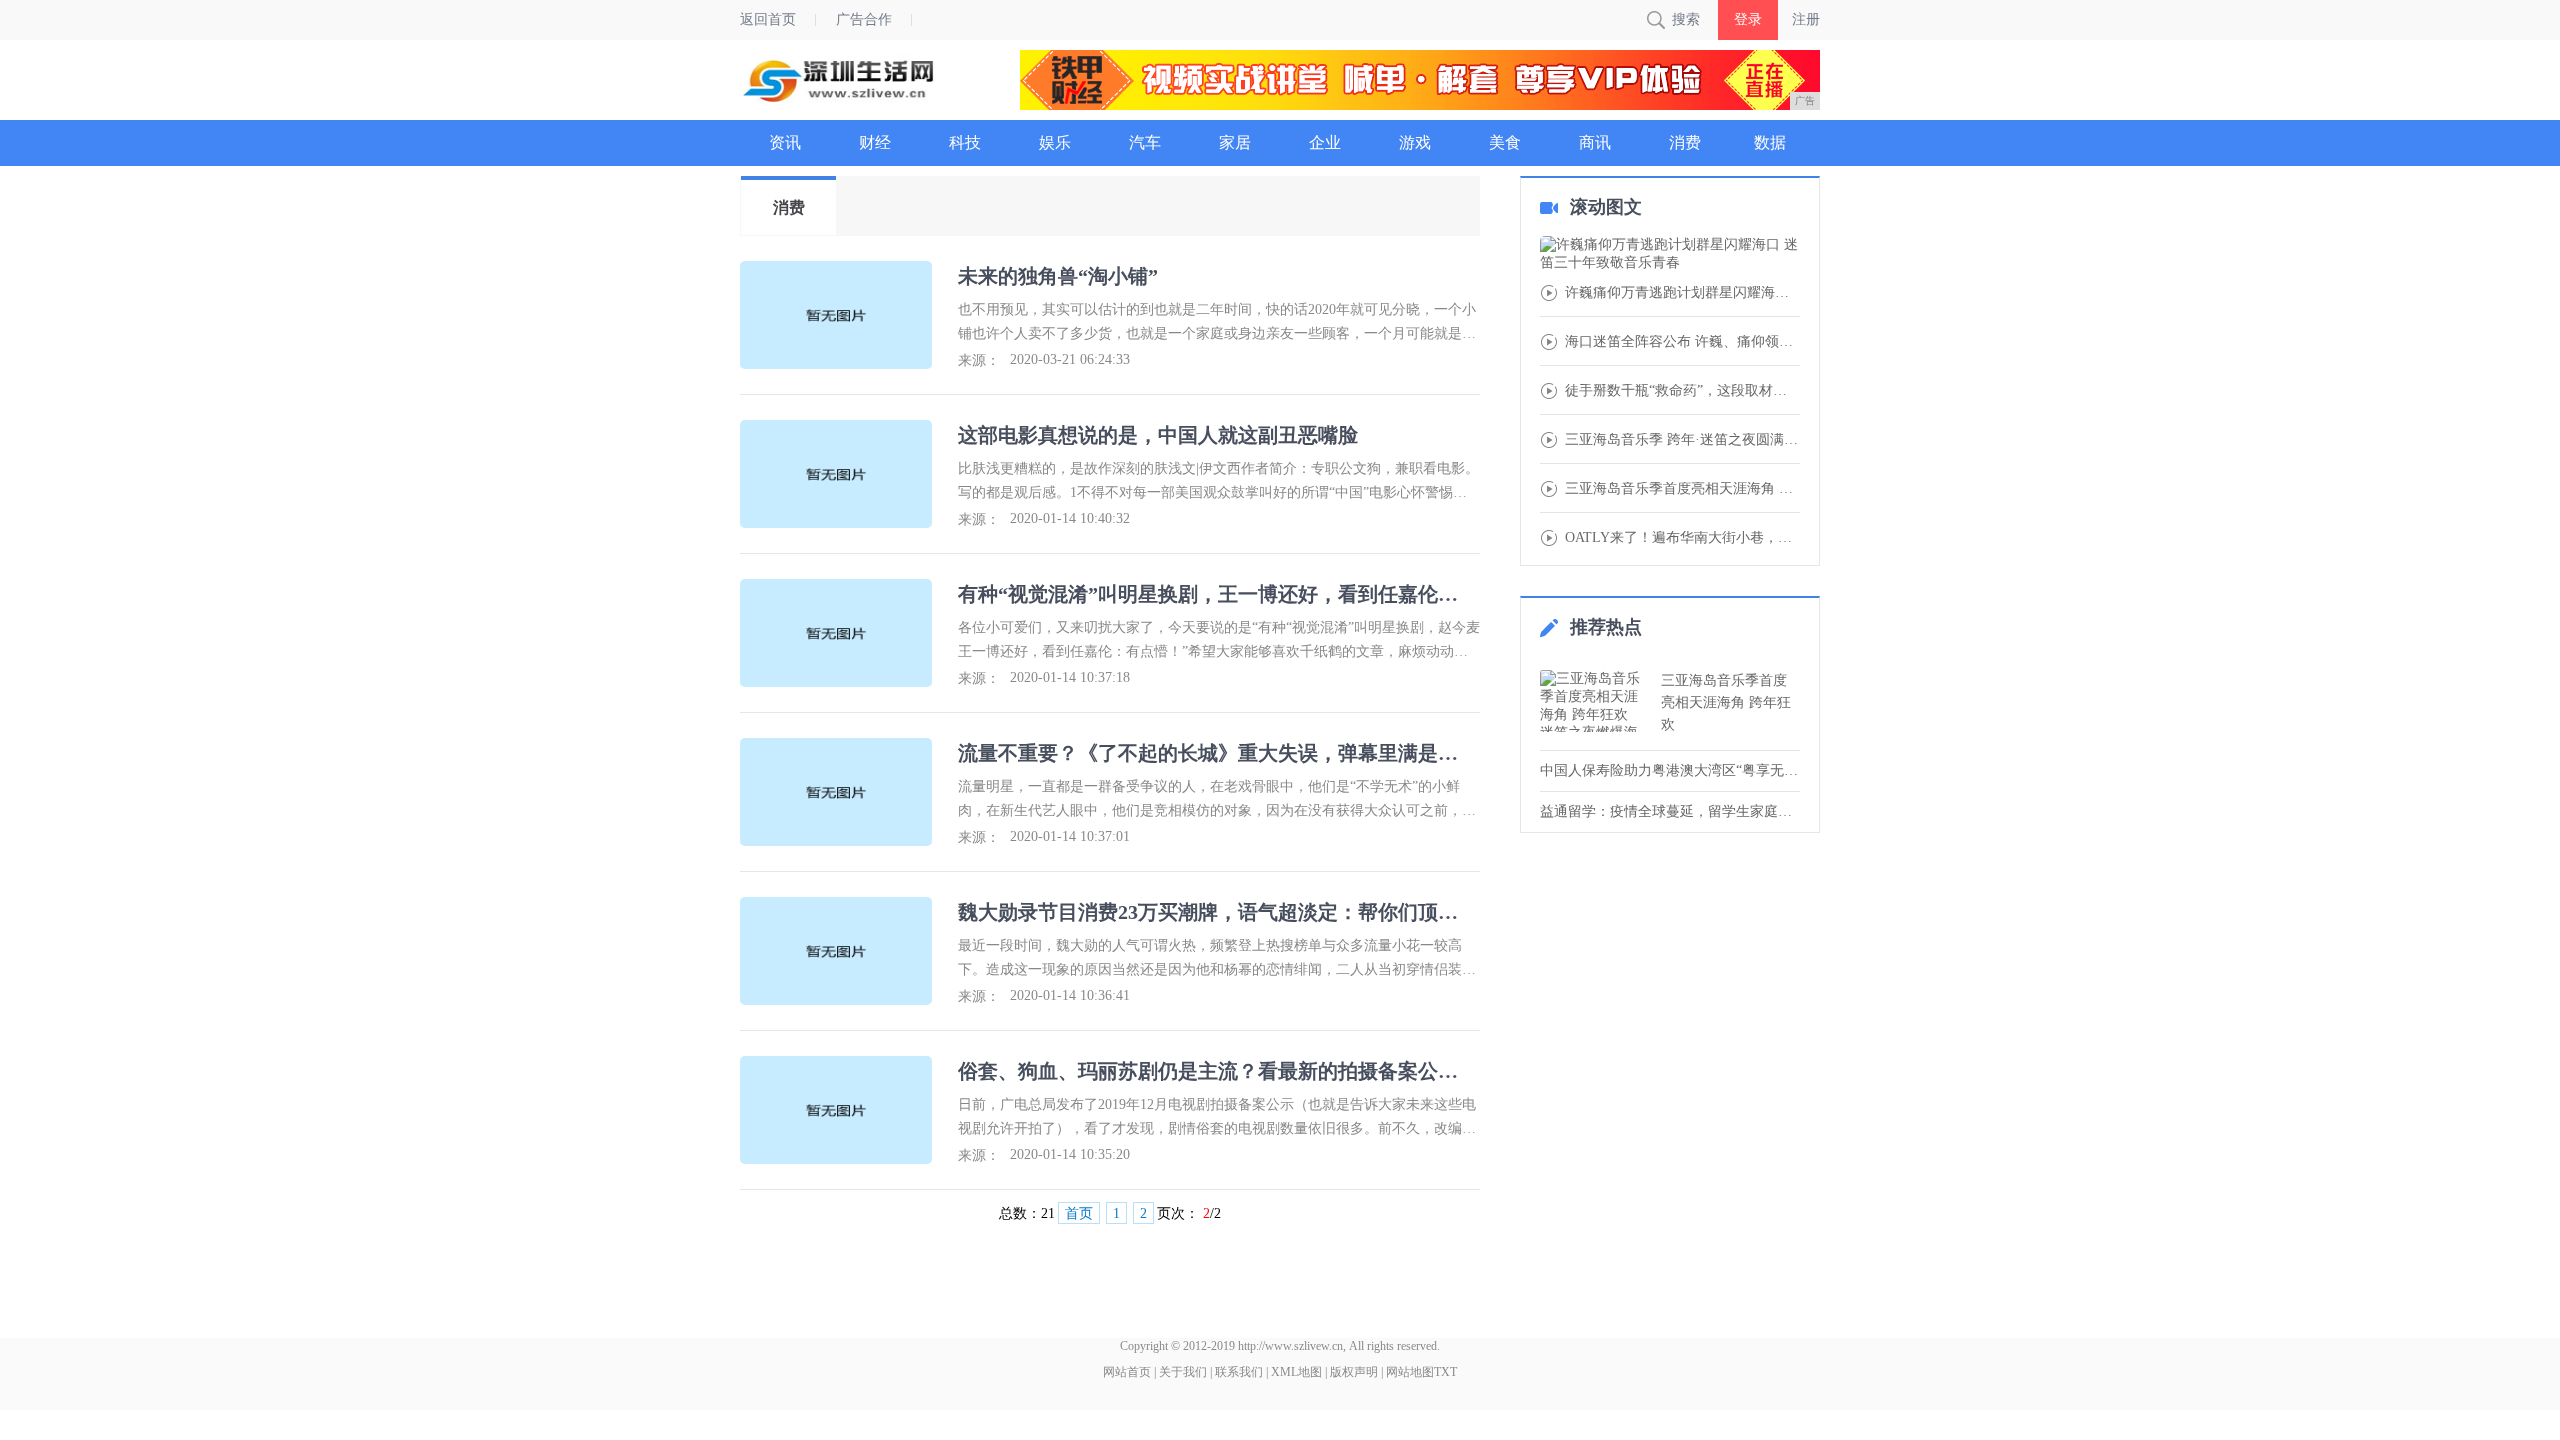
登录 (1748, 19)
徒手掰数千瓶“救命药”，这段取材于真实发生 (1682, 391)
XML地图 (1296, 1372)
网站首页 (1127, 1372)
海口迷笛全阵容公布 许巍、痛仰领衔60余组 (1682, 342)
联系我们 (1239, 1372)
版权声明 (1354, 1372)
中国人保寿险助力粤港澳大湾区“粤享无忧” (1670, 770)
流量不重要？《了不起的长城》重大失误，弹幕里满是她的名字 (1217, 753)
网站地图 (1410, 1372)
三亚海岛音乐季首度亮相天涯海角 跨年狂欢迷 (1682, 489)
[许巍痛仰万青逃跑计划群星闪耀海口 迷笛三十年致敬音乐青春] (1670, 254)
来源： (979, 360)
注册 (1806, 19)
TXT (1445, 1372)
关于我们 (1183, 1372)
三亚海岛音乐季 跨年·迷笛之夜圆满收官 (1682, 440)
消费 (789, 207)
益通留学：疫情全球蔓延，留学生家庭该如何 (1670, 811)
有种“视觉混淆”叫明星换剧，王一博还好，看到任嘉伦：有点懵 (1217, 594)
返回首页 (768, 19)
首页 (1079, 1213)
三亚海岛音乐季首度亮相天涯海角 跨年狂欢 (1726, 702)
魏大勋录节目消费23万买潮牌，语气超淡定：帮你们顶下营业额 (1217, 912)
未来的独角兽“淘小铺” (1058, 276)
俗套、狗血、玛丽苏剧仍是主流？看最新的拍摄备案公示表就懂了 (1217, 1071)
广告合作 (864, 19)
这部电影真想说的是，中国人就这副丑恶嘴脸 (1158, 435)
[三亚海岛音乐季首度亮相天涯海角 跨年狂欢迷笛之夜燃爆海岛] (1595, 701)
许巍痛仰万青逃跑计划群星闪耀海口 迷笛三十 (1682, 293)
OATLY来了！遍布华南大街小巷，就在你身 (1682, 538)
